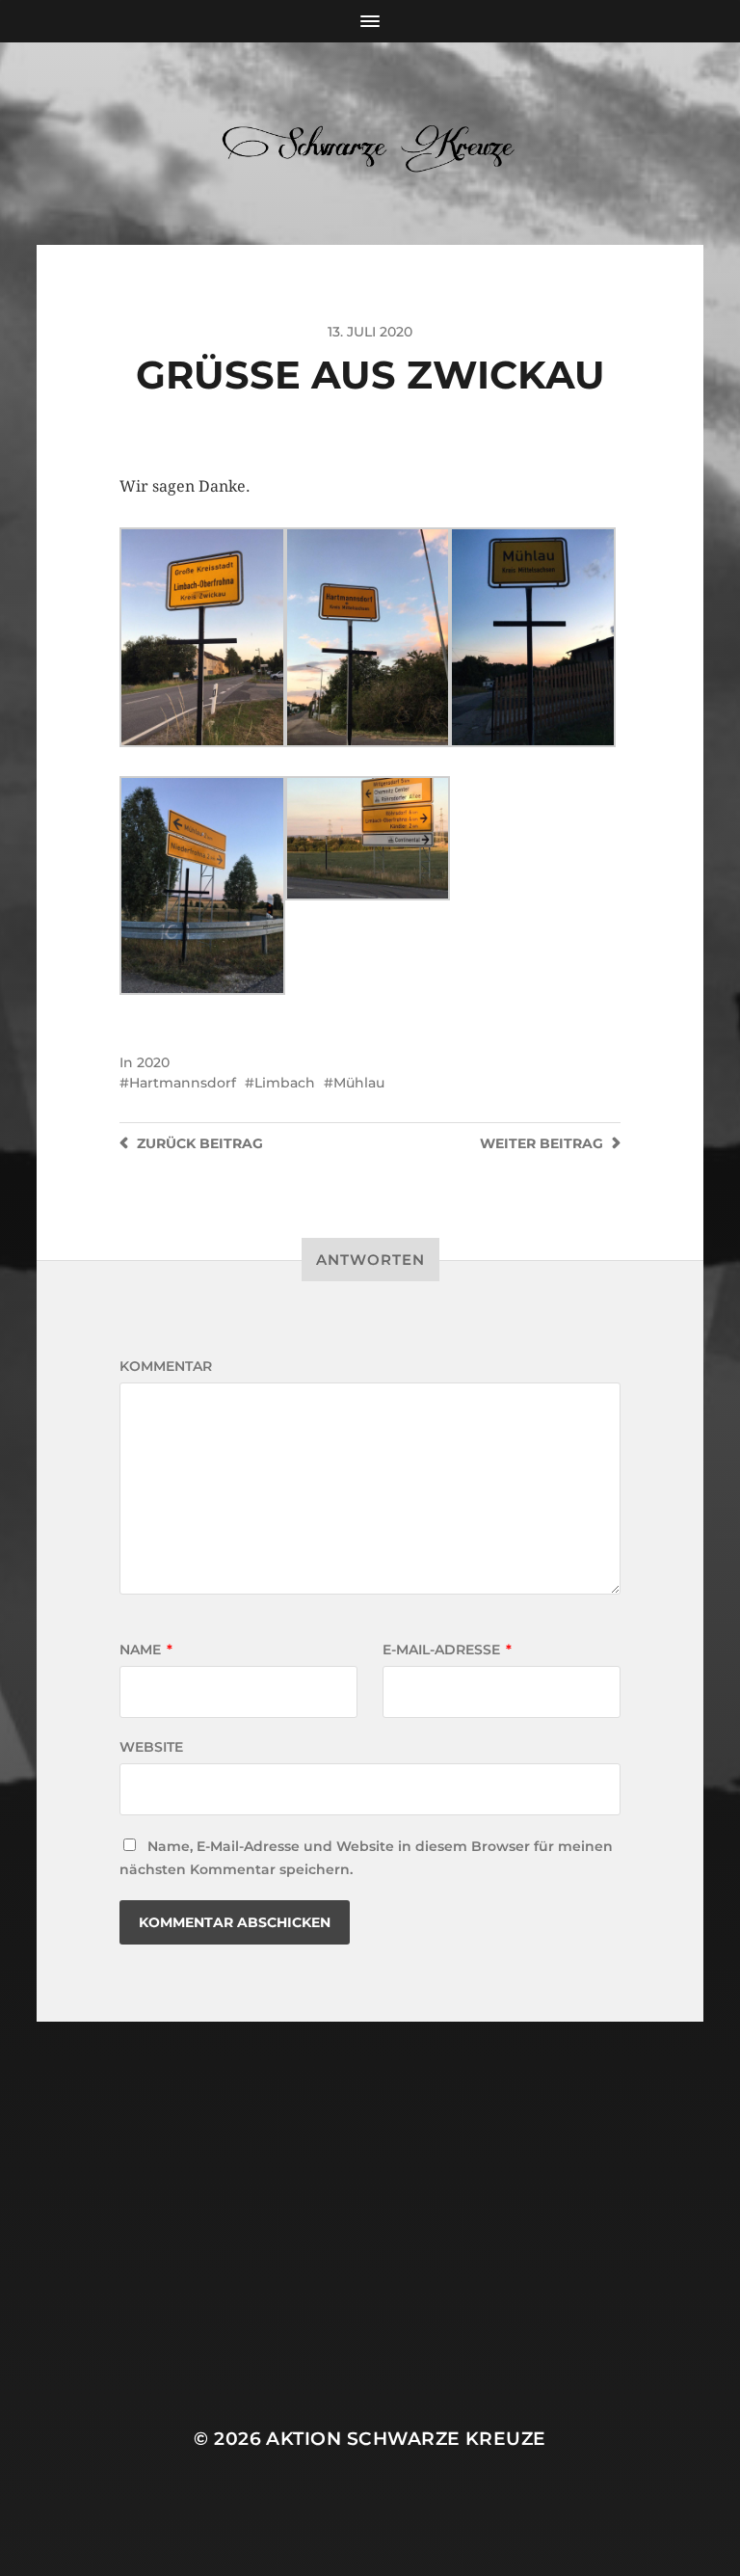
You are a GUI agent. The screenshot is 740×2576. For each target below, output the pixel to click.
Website (151, 1747)
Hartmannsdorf (183, 1083)
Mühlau (359, 1083)
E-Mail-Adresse (447, 1650)
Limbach (285, 1083)
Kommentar (166, 1366)
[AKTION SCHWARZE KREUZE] (370, 144)
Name (146, 1650)
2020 (153, 1062)
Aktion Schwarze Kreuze (406, 2439)
